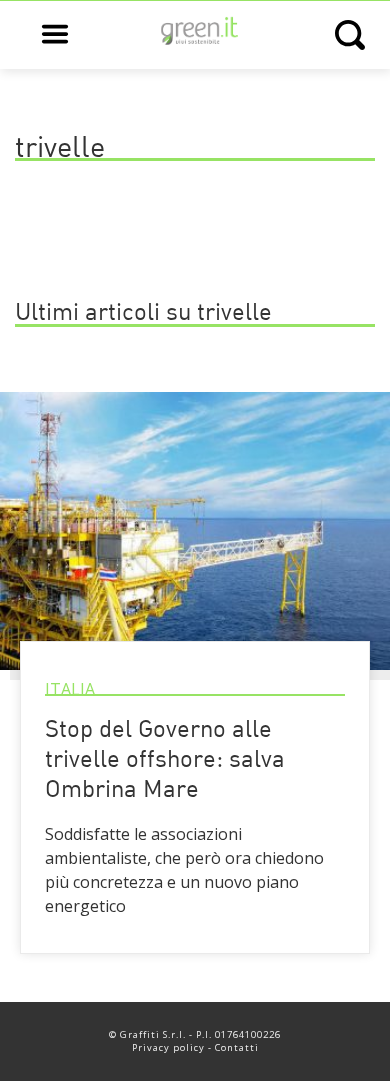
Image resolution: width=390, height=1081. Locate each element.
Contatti (237, 1047)
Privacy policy (168, 1047)
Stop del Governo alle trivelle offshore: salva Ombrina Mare (165, 761)
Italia (70, 689)
